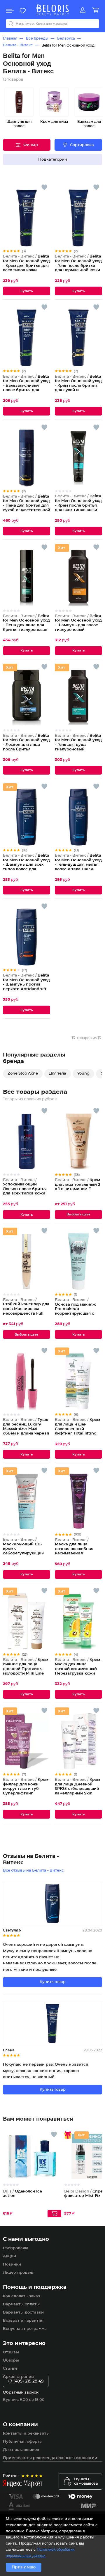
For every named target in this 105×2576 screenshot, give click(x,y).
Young (83, 1074)
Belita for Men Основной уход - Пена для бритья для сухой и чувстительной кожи (27, 506)
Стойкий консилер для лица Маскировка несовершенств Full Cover (26, 1309)
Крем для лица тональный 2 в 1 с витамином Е (78, 1185)
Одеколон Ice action (22, 2194)
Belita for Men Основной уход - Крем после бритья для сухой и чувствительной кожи (78, 386)
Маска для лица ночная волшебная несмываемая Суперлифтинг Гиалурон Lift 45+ (74, 1551)
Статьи (10, 2369)
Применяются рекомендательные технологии (50, 2458)
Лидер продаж (18, 2273)
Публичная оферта (22, 2442)
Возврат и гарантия (23, 2321)
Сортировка (82, 145)
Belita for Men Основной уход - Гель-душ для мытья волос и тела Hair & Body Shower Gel (78, 865)
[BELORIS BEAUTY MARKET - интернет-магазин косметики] (52, 10)
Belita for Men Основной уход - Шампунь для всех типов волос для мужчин (26, 865)
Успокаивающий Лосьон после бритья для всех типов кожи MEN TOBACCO (25, 1189)
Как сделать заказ (21, 2296)
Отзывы (11, 2352)
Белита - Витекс (18, 45)
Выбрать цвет (78, 1214)
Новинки (12, 2265)
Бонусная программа (25, 2329)
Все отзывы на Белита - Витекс (33, 1871)
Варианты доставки (23, 2313)
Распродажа (16, 2248)
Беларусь (66, 38)
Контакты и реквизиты (26, 2434)
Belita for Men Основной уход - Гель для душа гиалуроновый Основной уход (78, 745)
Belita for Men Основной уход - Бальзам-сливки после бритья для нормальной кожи (26, 386)
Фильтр (31, 145)
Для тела (58, 1074)
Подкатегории (53, 160)
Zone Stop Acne (23, 1074)
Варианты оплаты (21, 2304)
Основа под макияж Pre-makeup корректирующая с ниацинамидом (75, 1309)
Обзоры (11, 2361)
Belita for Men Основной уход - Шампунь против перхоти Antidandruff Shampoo (26, 985)
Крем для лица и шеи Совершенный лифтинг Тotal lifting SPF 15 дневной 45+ (77, 1429)
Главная (10, 38)
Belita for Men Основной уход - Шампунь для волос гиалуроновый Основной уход (78, 625)
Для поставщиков (21, 2450)
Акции (9, 2256)
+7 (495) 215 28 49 (26, 2381)
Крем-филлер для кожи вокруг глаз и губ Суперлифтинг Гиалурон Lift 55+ (26, 1789)
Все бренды (37, 38)
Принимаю (24, 2567)
